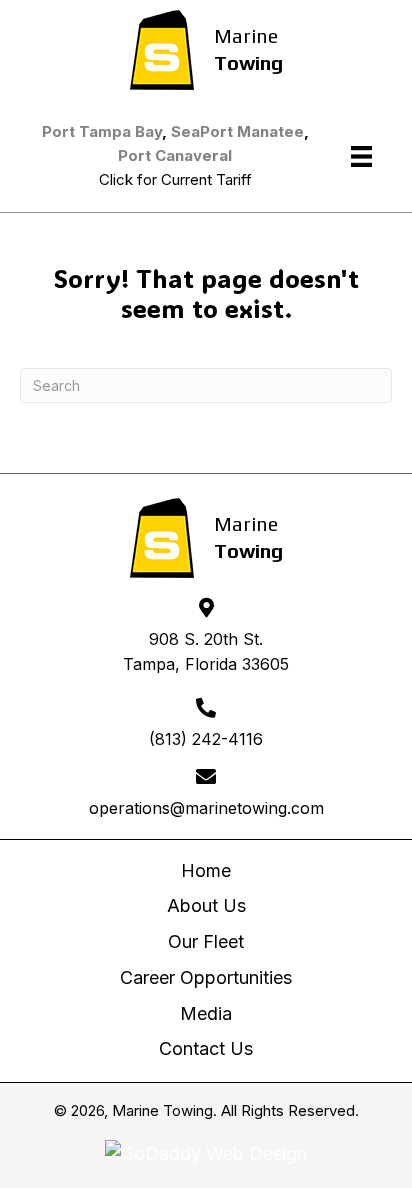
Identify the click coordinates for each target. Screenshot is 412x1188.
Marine (246, 35)
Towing (248, 62)
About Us (206, 905)
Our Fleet (206, 941)
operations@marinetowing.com (206, 808)
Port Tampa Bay (102, 131)
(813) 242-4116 (206, 739)
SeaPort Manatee (237, 131)
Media (206, 1013)
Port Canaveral (175, 155)
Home (206, 870)
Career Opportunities (206, 977)
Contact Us (206, 1048)
